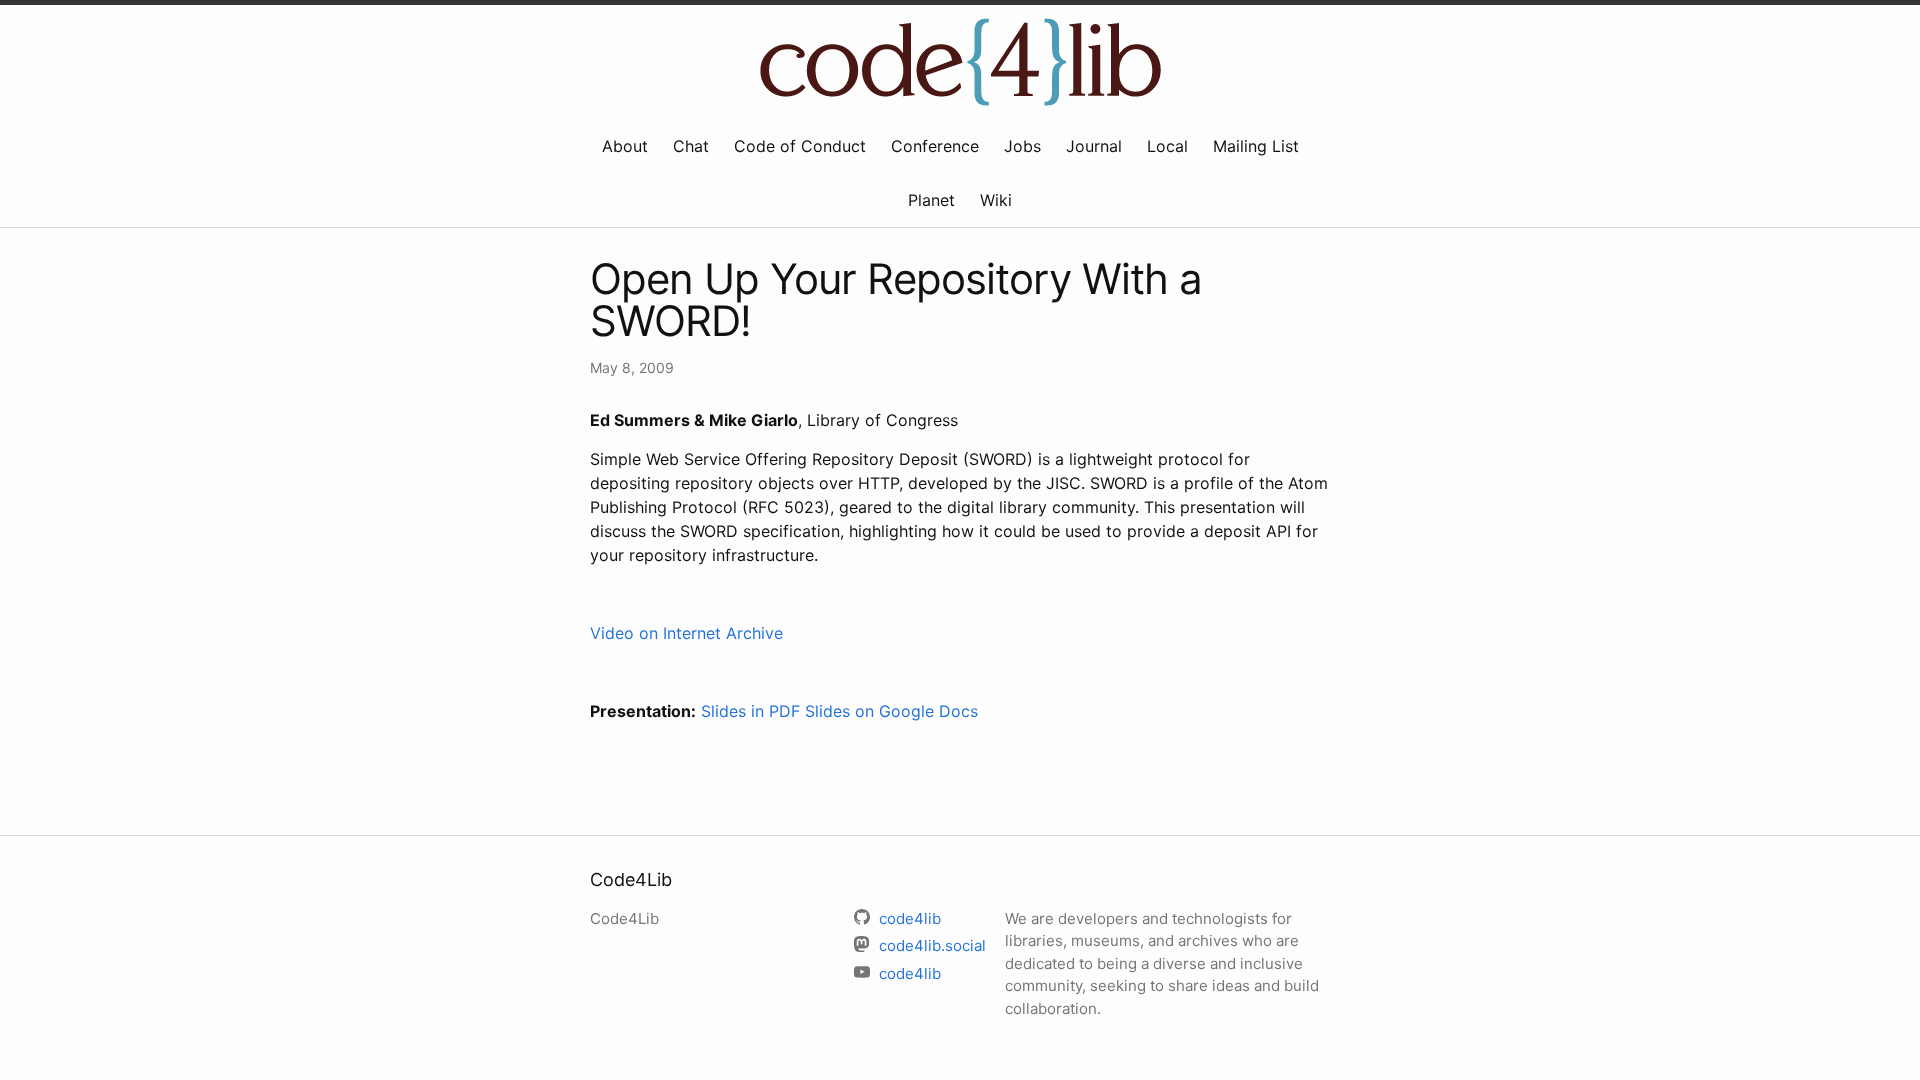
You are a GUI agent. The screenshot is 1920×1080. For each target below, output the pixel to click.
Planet (931, 200)
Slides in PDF (750, 711)
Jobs (1022, 146)
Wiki (996, 200)
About (625, 146)
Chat (691, 146)
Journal (1094, 146)
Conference (935, 146)
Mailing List (1256, 146)
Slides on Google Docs (891, 711)
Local (1167, 146)
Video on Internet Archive (686, 633)
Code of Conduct (800, 146)
